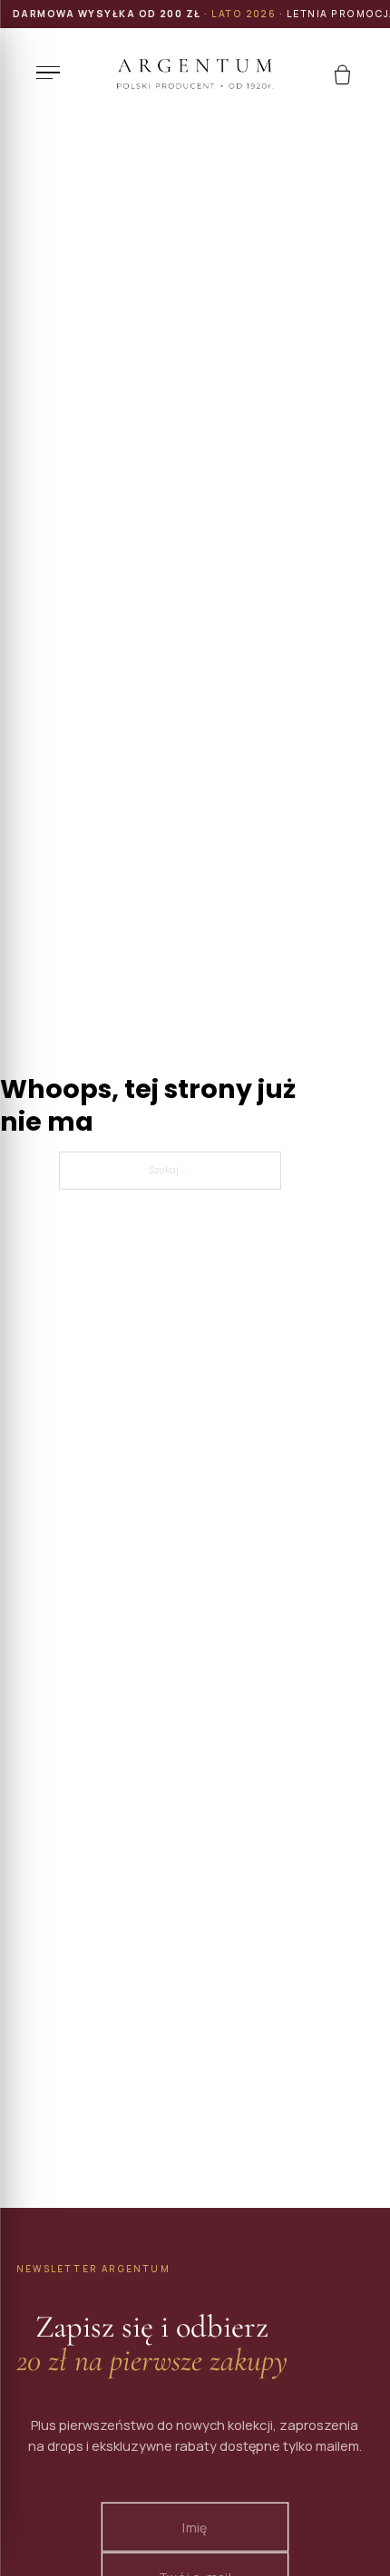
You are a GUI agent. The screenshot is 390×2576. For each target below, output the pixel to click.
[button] (53, 73)
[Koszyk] (342, 75)
